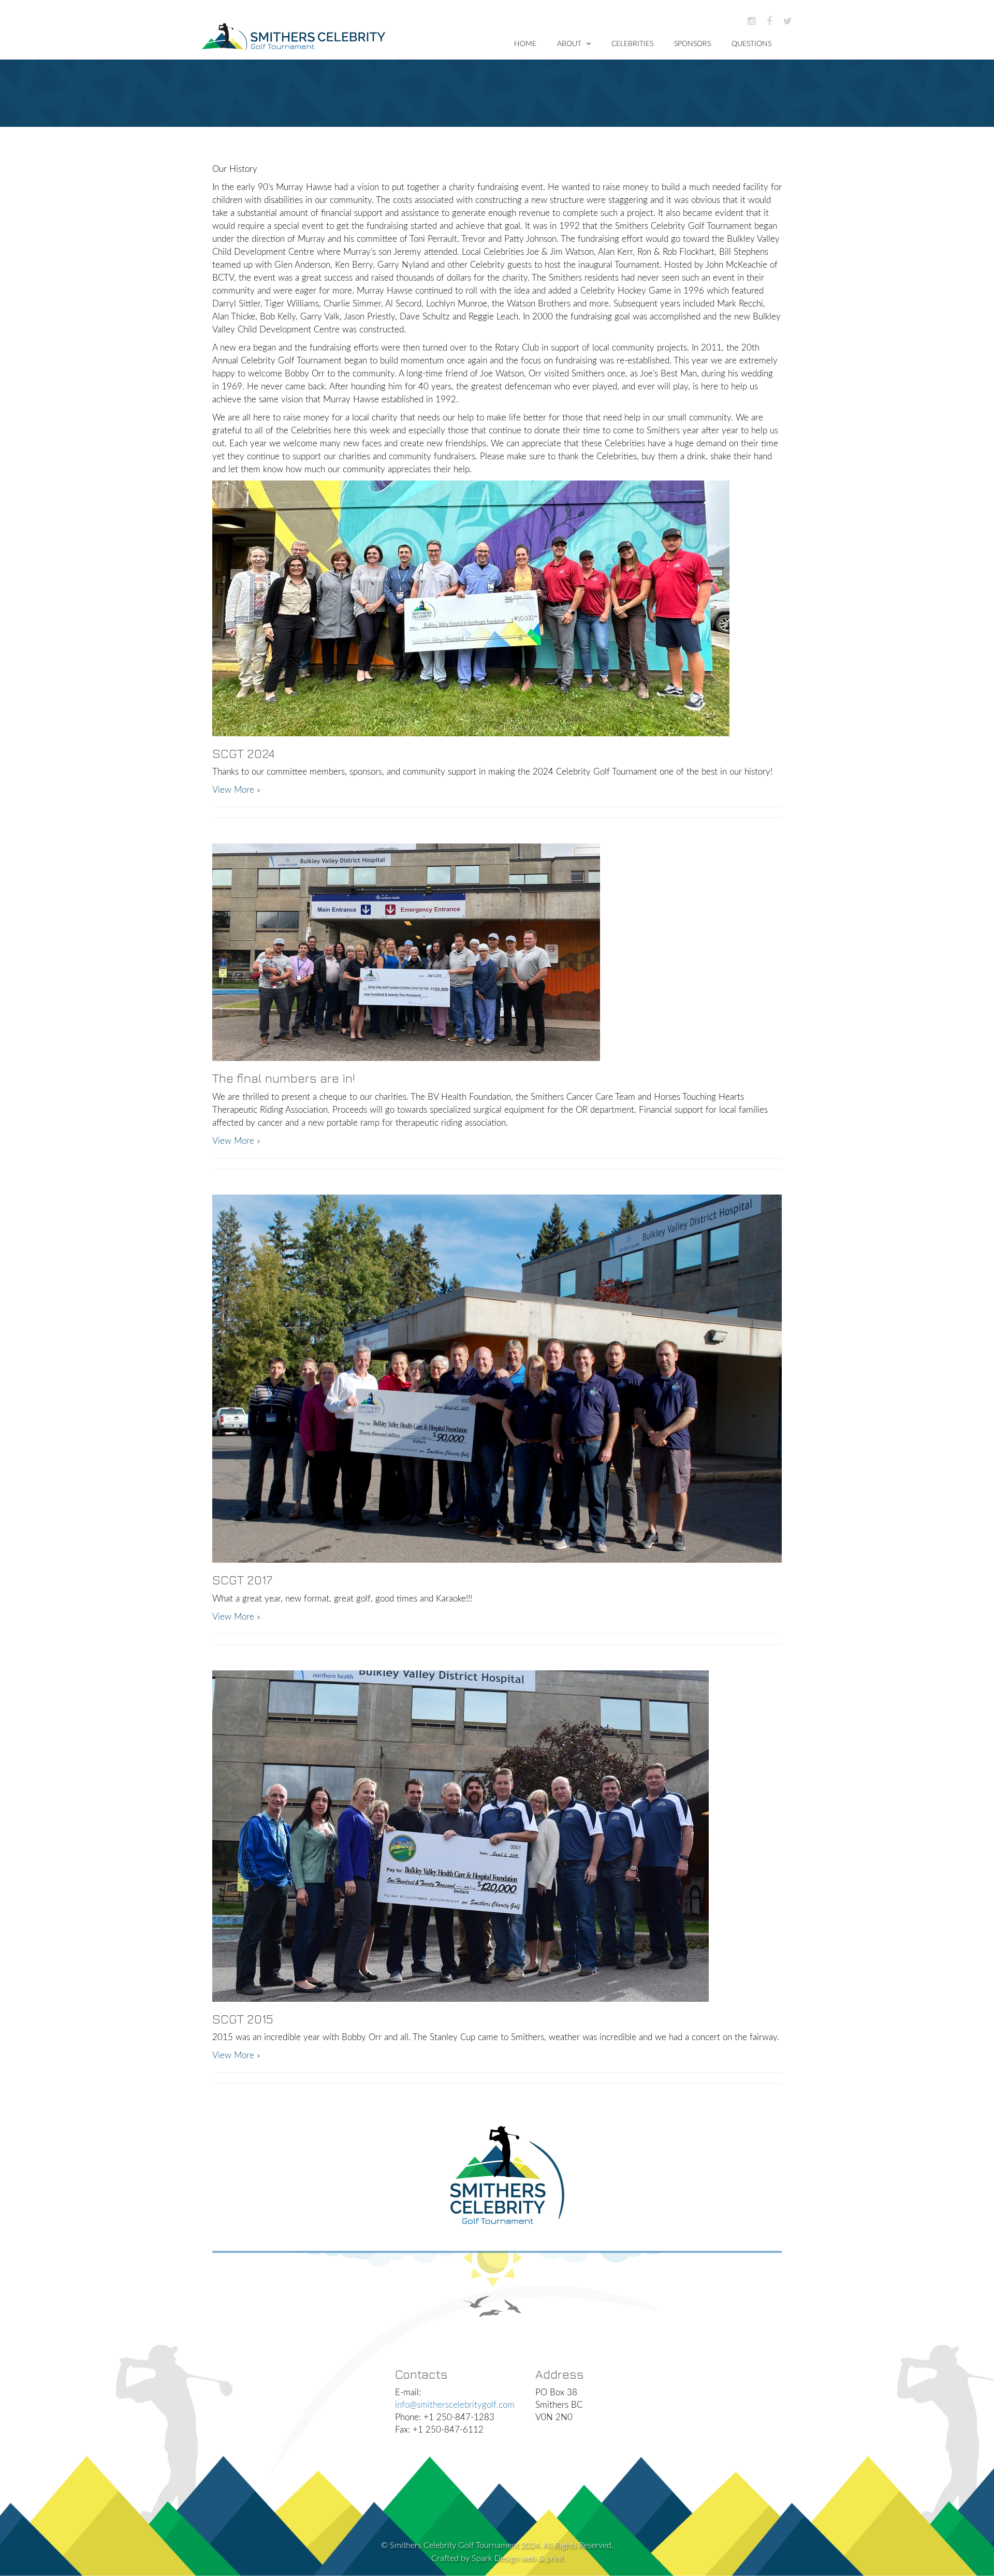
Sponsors (692, 44)
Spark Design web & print (517, 2558)
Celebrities (632, 44)
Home (525, 44)
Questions (751, 44)
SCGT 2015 (243, 2019)
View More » (236, 790)
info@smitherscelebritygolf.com (455, 2405)
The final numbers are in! (284, 1078)
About (570, 44)
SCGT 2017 (242, 1580)
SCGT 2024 (244, 753)
